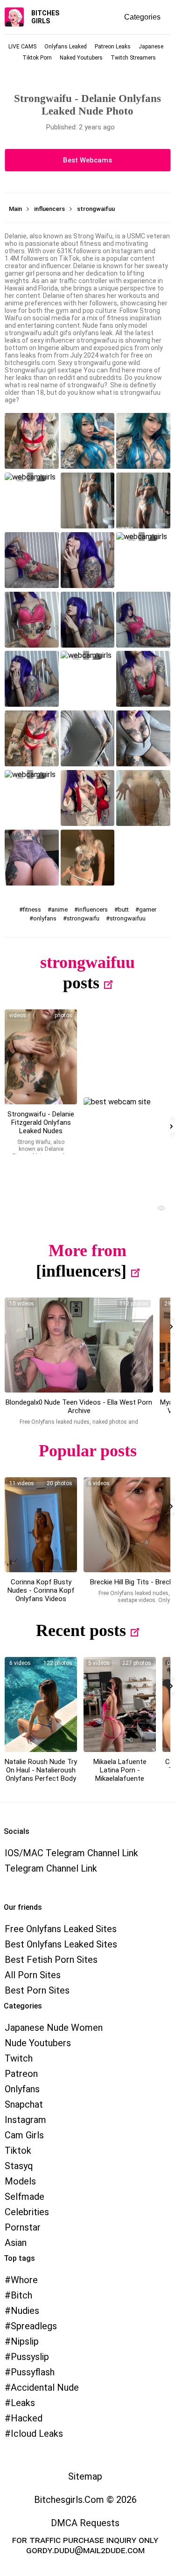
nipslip (25, 2341)
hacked (27, 2418)
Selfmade (24, 2197)
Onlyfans (22, 2089)
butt (123, 909)
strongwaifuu (128, 918)
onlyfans (45, 918)
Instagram (25, 2120)
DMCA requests (85, 2523)
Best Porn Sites (37, 1990)
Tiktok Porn (37, 58)
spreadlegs (34, 2326)
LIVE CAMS (22, 47)
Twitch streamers (133, 58)
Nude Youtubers (38, 2043)
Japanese (151, 47)
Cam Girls (24, 2135)
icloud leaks (37, 2434)
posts (81, 983)
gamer (148, 909)
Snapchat (24, 2104)
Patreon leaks (113, 47)
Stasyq (19, 2166)
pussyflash (33, 2372)
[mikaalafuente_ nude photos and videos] (120, 1704)
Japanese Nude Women (54, 2028)
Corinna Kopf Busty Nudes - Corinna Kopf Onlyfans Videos (41, 1590)
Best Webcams (87, 160)
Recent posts (81, 1630)
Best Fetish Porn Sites (51, 1960)
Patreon (21, 2074)
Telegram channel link (51, 1868)
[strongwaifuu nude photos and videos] (41, 1057)
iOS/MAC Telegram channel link (71, 1853)
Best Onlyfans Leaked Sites (61, 1944)
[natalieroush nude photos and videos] (41, 1704)
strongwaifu (83, 918)
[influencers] (81, 1271)
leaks (23, 2403)
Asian (16, 2243)
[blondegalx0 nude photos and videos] (79, 1345)
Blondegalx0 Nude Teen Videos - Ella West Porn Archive (79, 1406)
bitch (21, 2295)
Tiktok (18, 2150)
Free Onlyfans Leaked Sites (61, 1929)
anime (59, 909)
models (20, 2181)
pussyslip (30, 2357)
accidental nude (45, 2387)
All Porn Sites (33, 1975)
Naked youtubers (81, 58)
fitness (32, 909)
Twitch (19, 2058)
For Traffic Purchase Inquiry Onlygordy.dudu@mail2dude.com (85, 2545)
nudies (25, 2311)
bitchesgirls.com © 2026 (85, 2500)
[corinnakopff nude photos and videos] (41, 1525)
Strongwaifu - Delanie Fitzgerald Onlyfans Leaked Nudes (41, 1122)
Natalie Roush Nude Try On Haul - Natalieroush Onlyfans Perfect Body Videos (41, 1774)
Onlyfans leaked (66, 47)
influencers (93, 909)
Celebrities (27, 2212)
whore (24, 2280)
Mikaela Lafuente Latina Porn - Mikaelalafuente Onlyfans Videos (120, 1774)
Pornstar (23, 2227)
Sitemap (85, 2476)
